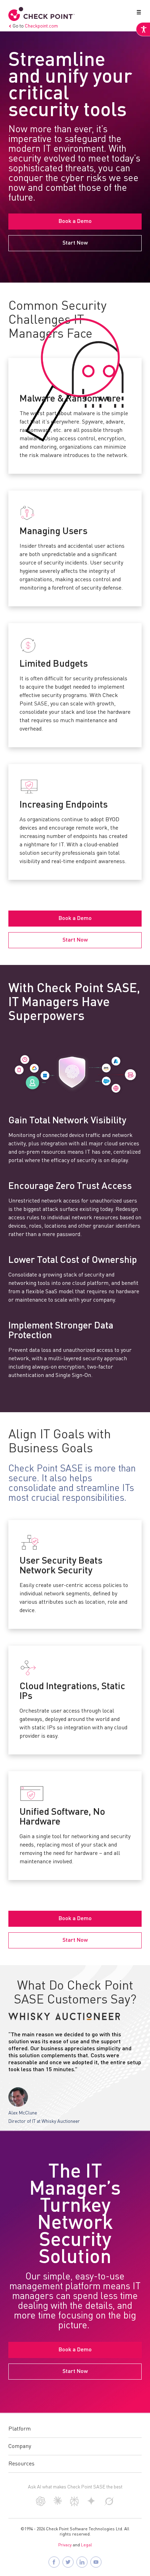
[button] (137, 14)
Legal (87, 2545)
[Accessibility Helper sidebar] (143, 29)
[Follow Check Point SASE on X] (68, 2562)
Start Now (75, 243)
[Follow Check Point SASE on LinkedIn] (82, 2562)
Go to (35, 26)
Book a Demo (75, 222)
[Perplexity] (74, 2505)
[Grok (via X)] (109, 2504)
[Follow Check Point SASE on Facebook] (54, 2562)
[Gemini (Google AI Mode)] (91, 2504)
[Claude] (58, 2503)
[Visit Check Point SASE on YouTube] (96, 2562)
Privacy (65, 2545)
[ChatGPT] (41, 2504)
